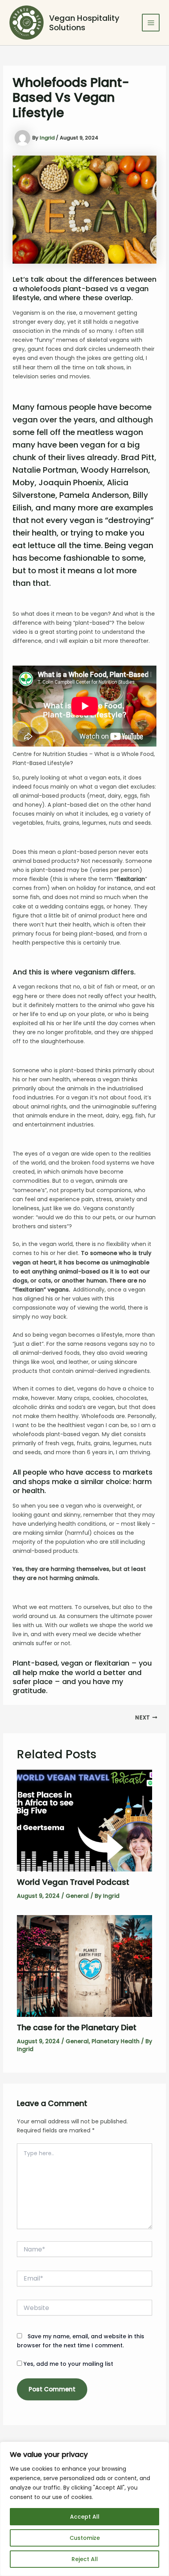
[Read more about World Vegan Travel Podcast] (85, 1820)
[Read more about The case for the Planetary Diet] (85, 1966)
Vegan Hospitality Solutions (84, 23)
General (77, 1896)
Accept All (85, 2517)
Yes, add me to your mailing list (68, 2364)
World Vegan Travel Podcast (73, 1882)
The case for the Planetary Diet (77, 2027)
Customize (85, 2538)
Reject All (85, 2559)
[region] (84, 2509)
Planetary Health (116, 2041)
